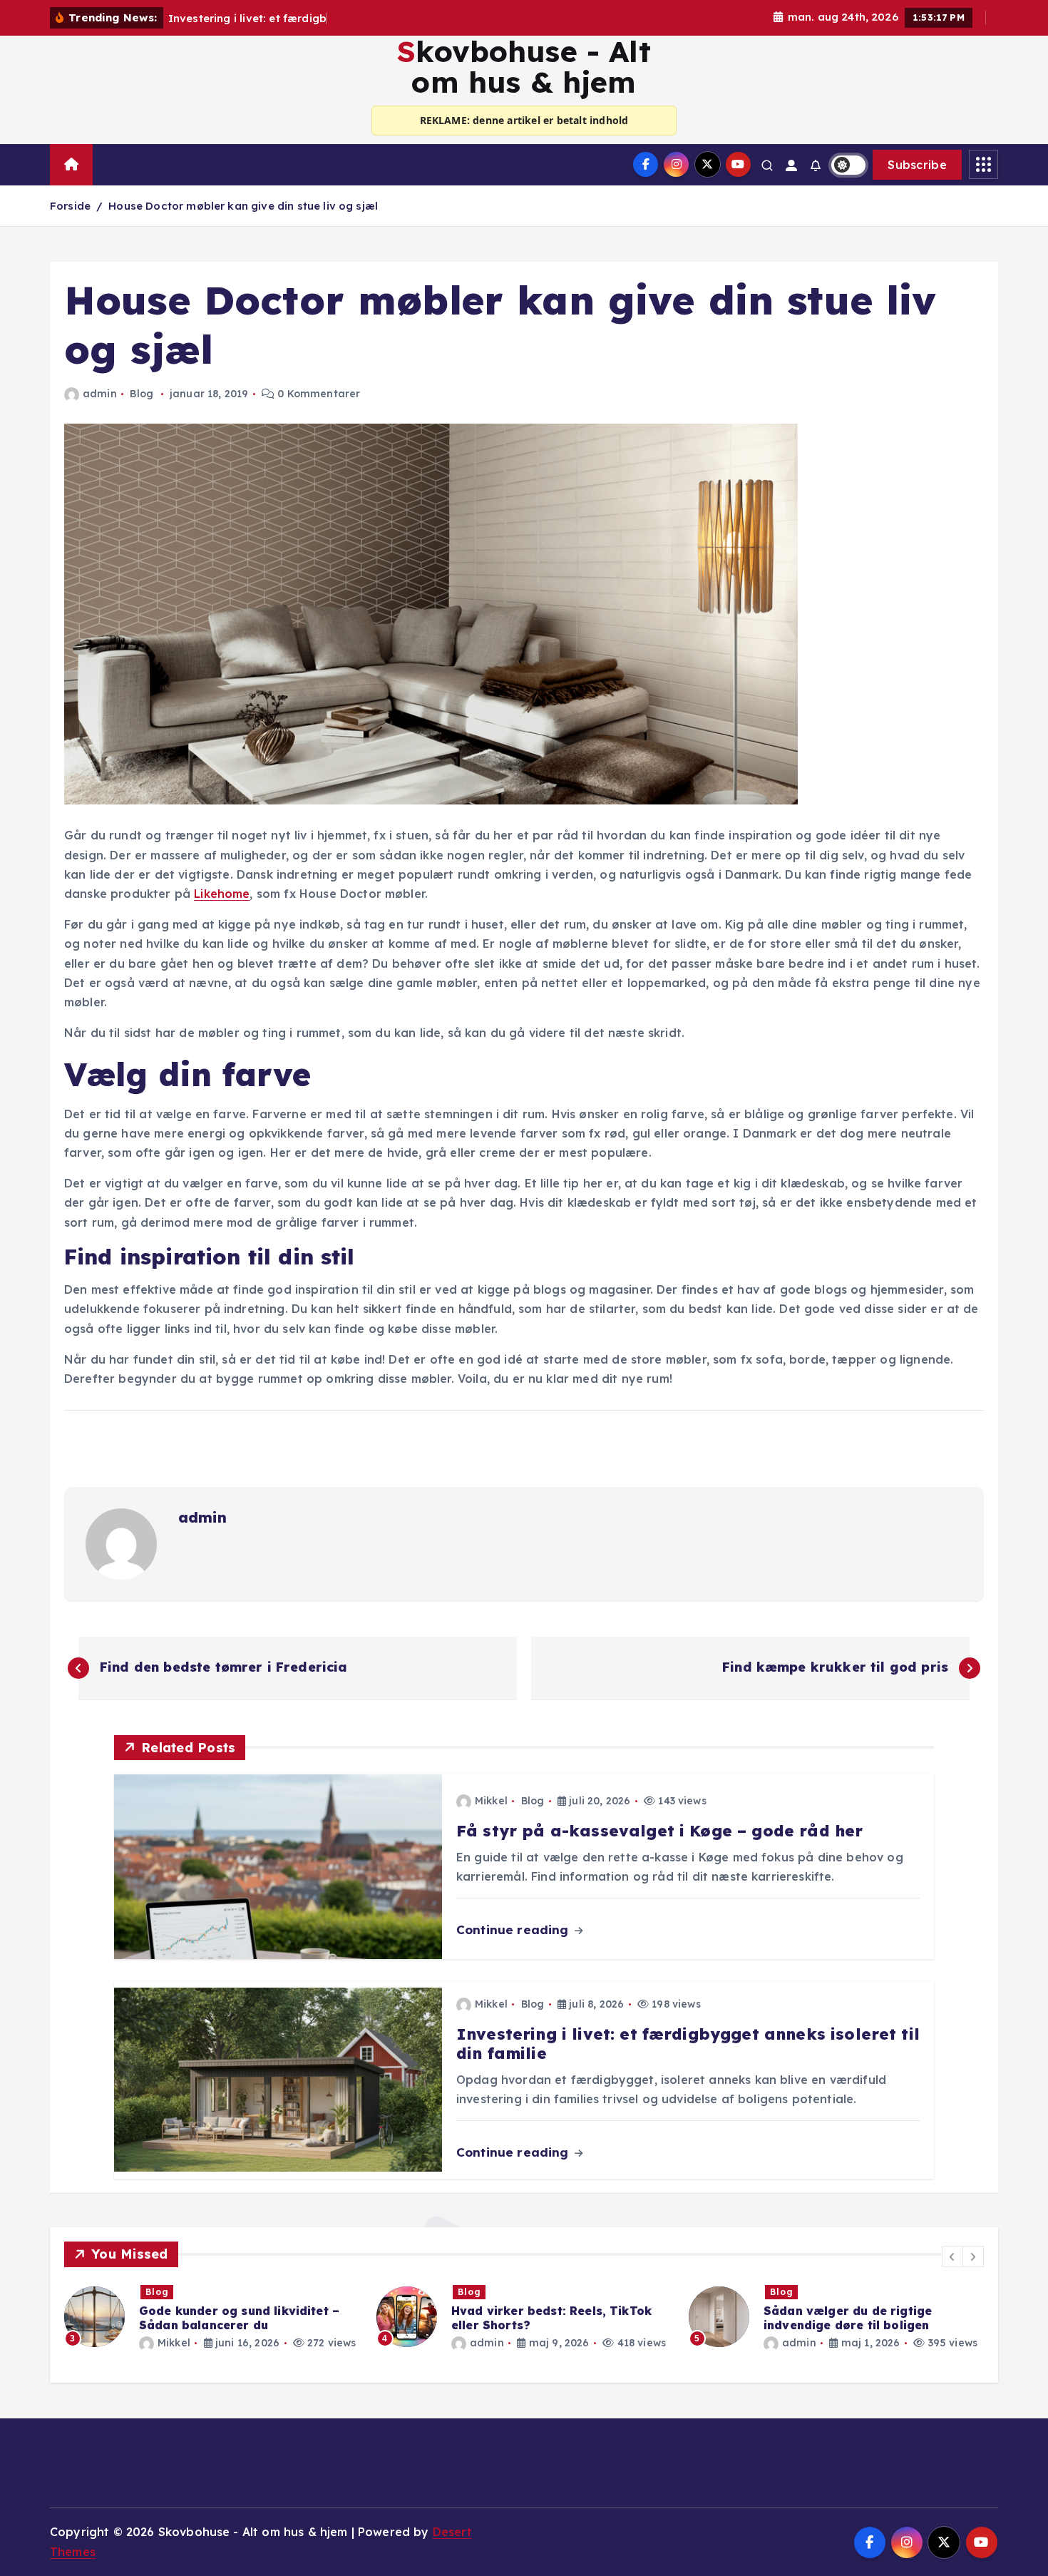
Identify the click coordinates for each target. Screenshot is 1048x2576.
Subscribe (917, 165)
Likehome (222, 894)
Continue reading (514, 1930)
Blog (142, 394)
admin (100, 394)
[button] (952, 2256)
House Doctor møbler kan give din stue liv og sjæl (243, 206)
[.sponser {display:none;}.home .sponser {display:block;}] (108, 158)
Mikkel (491, 1801)
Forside (70, 206)
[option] (212, 2317)
